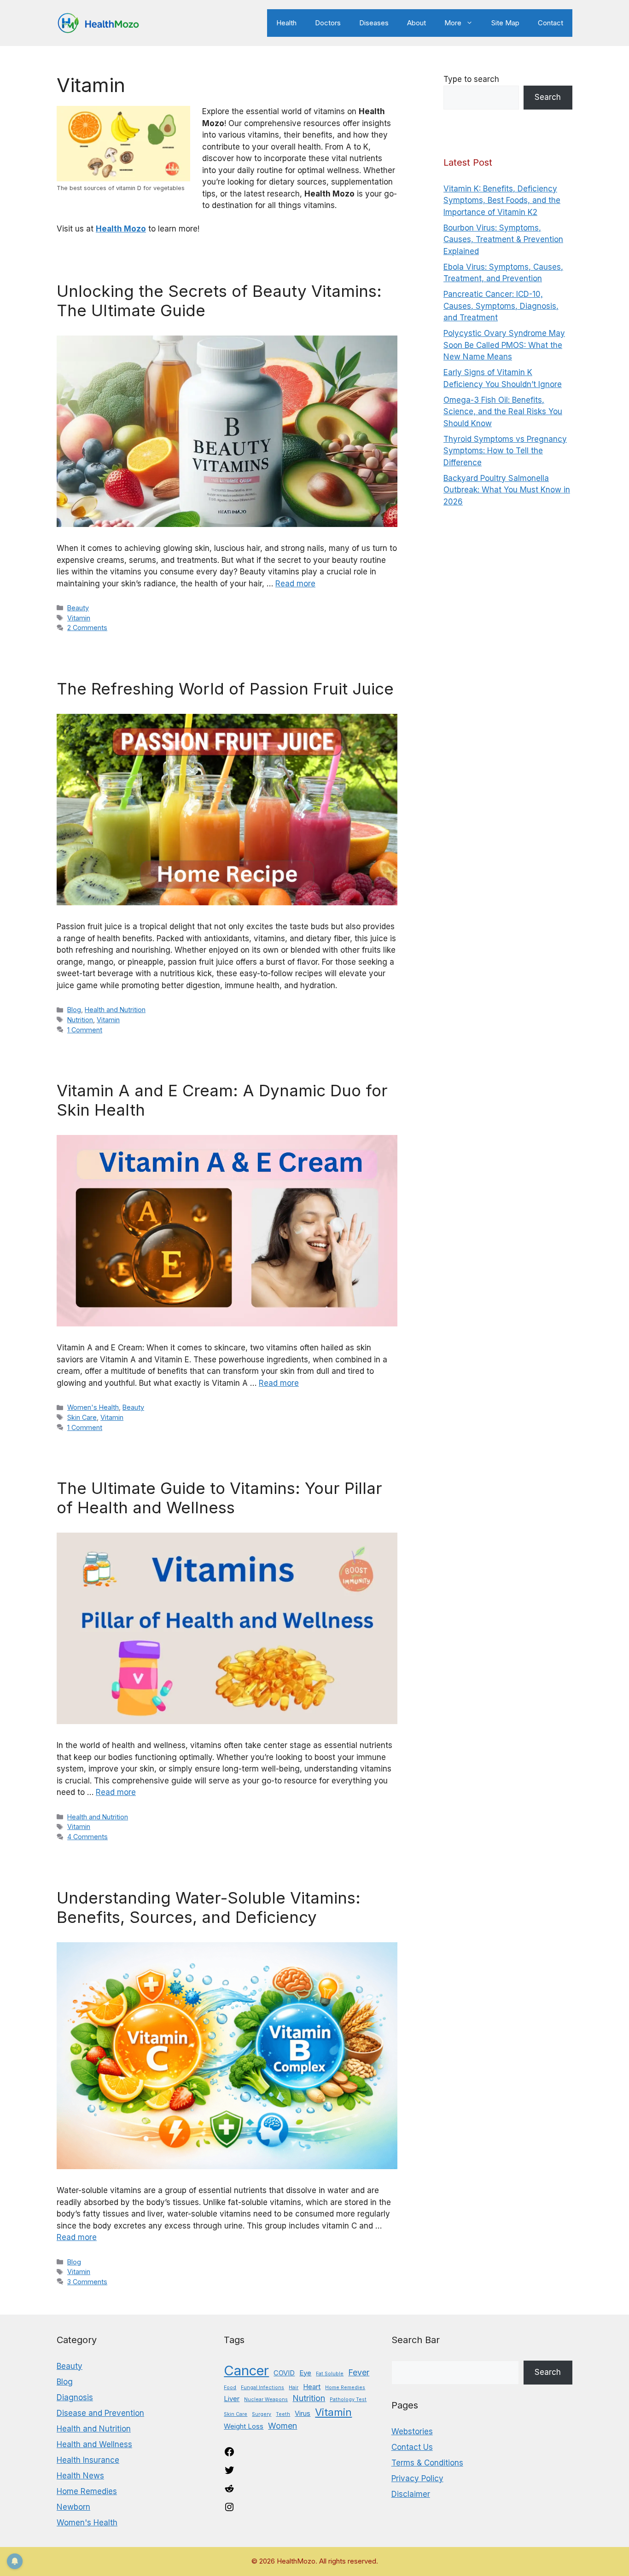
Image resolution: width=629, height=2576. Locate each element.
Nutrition (80, 1020)
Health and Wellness (94, 2444)
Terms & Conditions (427, 2463)
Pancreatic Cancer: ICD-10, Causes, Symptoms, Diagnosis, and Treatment (501, 306)
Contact (550, 23)
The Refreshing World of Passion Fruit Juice (225, 689)
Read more (295, 584)
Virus (303, 2413)
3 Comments (87, 2282)
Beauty (78, 608)
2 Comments (87, 628)
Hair (294, 2388)
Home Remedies (87, 2491)
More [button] (453, 23)
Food (230, 2388)
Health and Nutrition (115, 1010)
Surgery (262, 2414)
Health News (80, 2476)
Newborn (73, 2507)
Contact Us (412, 2447)
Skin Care (82, 1417)
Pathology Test (348, 2399)
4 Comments (87, 1837)
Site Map (505, 23)
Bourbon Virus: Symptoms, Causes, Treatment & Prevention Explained (503, 240)
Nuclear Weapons (266, 2399)
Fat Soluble (330, 2374)
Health (286, 23)
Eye (305, 2373)
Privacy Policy (417, 2478)
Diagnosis (75, 2397)
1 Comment (85, 1030)
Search (548, 97)
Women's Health (93, 1407)
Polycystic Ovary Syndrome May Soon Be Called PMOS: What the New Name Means (504, 345)
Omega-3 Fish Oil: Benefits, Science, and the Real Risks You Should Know (503, 412)
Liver (232, 2399)
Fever (359, 2372)
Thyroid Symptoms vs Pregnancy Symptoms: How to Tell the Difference (505, 451)
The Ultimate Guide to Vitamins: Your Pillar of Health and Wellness (219, 1498)
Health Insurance (88, 2460)
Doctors (328, 23)
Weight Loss (244, 2426)
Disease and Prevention (100, 2413)
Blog (74, 1010)
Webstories (412, 2431)
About (416, 23)
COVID (284, 2373)
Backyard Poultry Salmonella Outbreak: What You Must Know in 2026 (507, 490)
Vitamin (79, 618)
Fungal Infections (262, 2388)
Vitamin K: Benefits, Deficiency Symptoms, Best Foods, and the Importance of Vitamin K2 (502, 200)
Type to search (471, 79)
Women (282, 2426)
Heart (312, 2387)
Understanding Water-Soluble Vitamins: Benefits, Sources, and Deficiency (209, 1907)
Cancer (246, 2370)
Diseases (374, 23)
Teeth (283, 2414)
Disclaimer (411, 2494)
